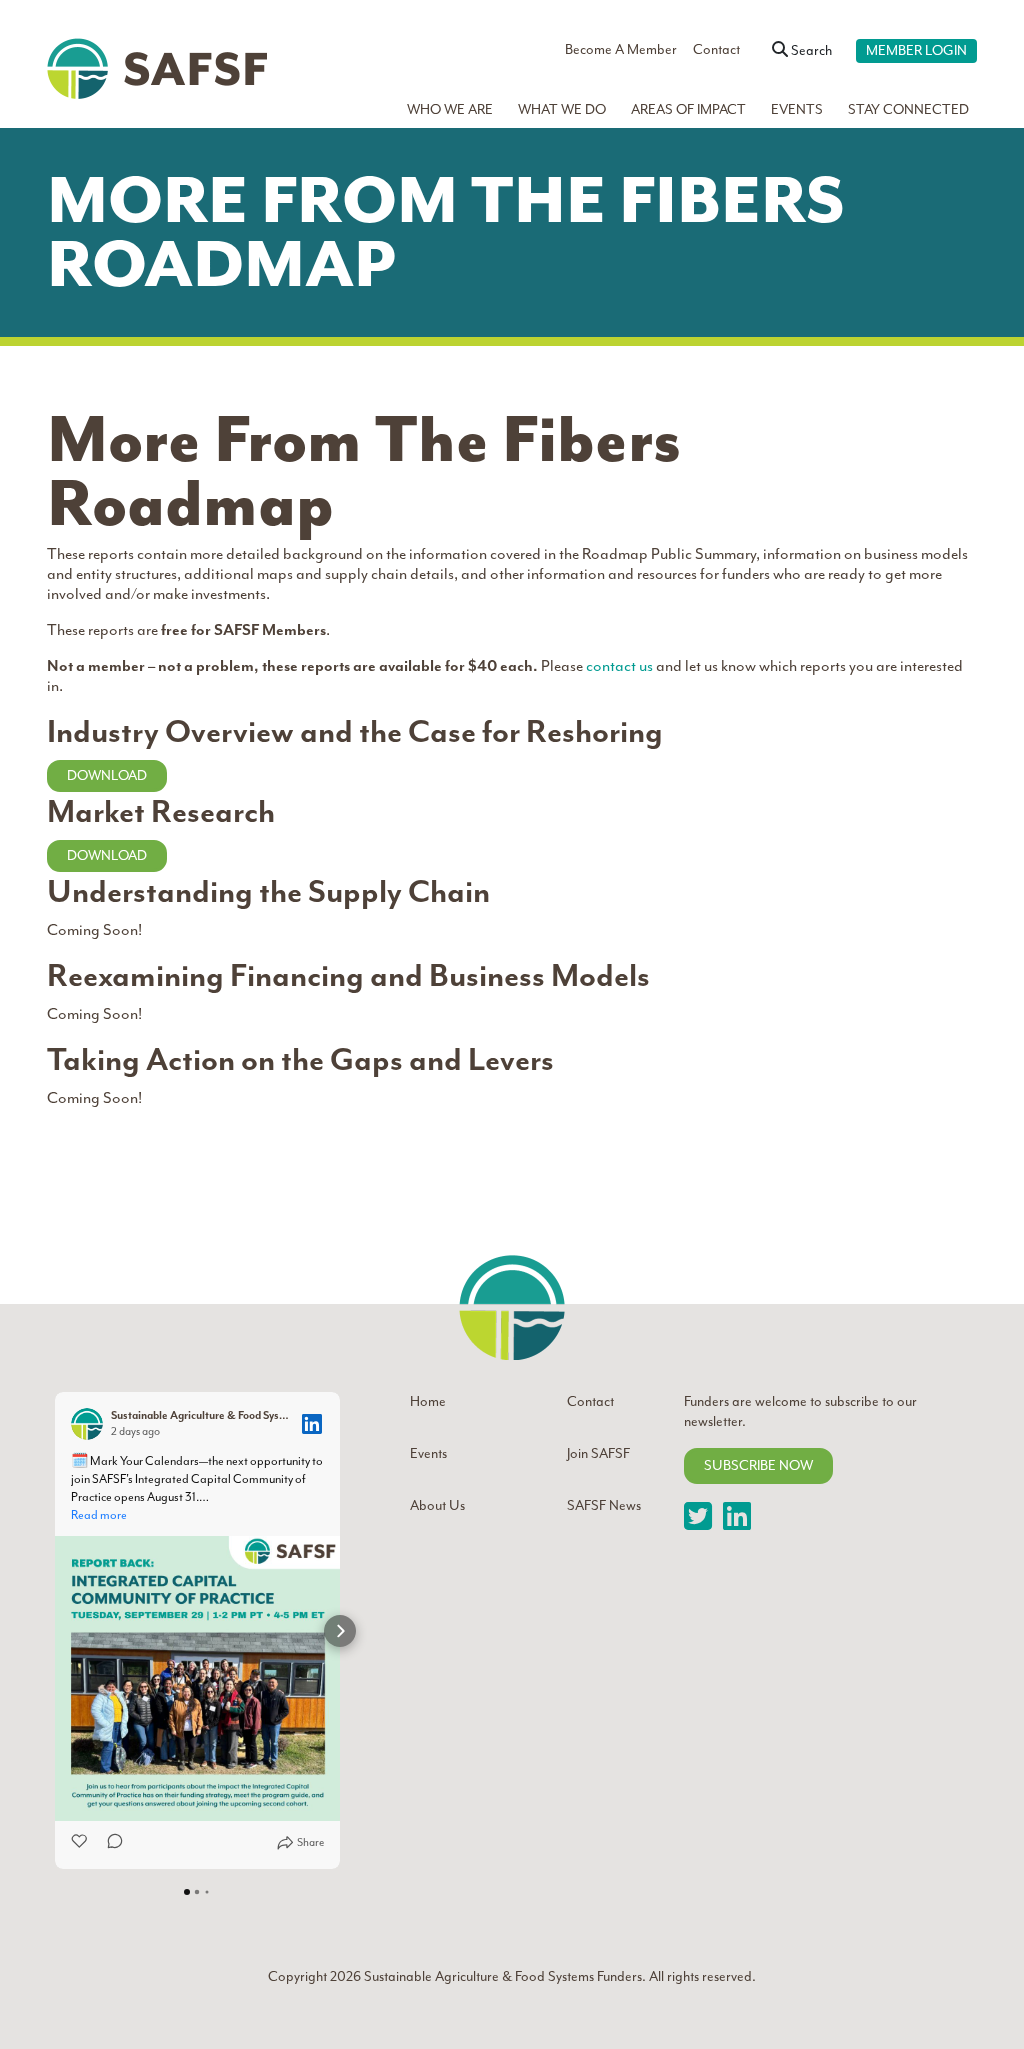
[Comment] (109, 1843)
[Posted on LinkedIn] (312, 1424)
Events (797, 109)
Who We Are (450, 109)
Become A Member (621, 49)
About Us (437, 1505)
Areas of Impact (688, 109)
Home (428, 1401)
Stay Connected (908, 109)
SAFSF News (604, 1505)
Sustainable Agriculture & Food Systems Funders (501, 1976)
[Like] (81, 1843)
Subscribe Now (758, 1465)
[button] (55, 1631)
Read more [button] (99, 1515)
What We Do (562, 109)
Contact (716, 49)
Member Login (916, 50)
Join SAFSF (598, 1453)
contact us (619, 666)
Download (107, 775)
